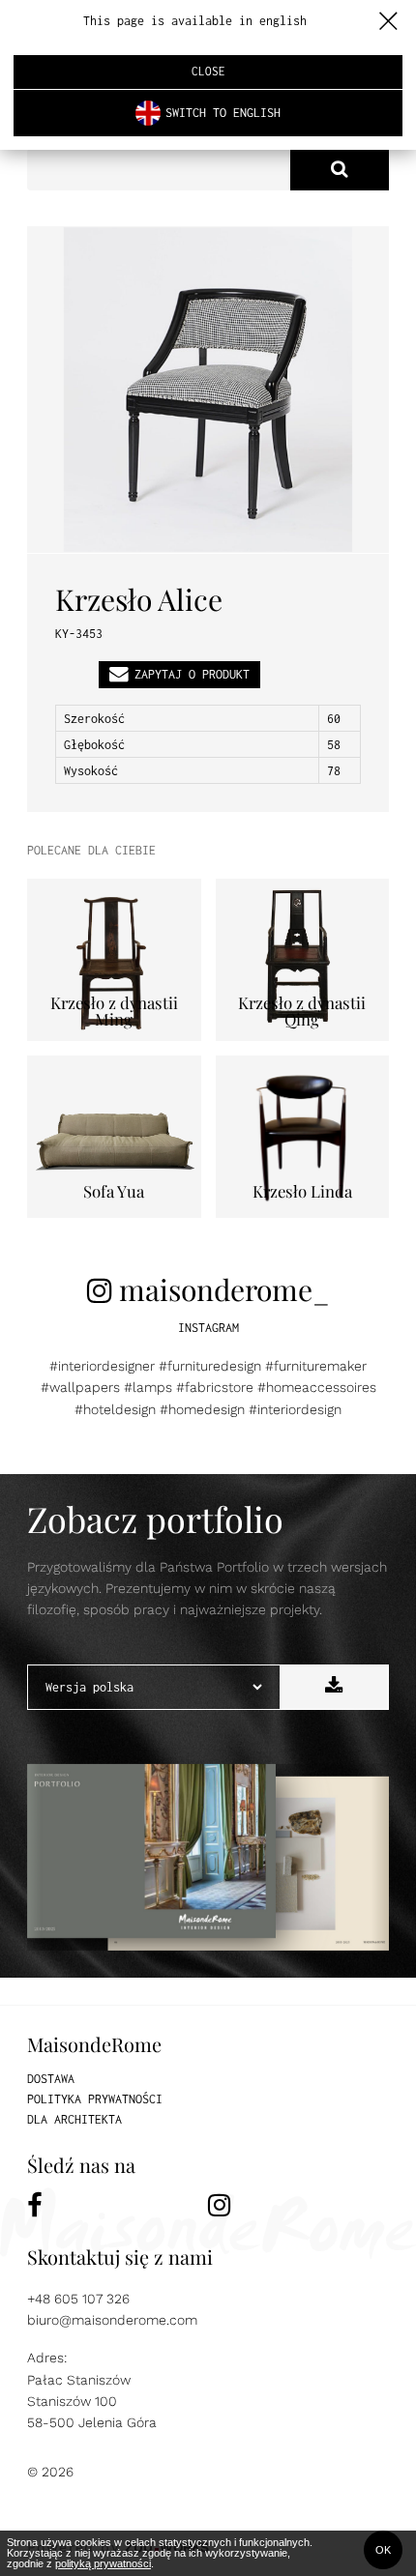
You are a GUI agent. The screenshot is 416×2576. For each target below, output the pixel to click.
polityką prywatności (103, 2563)
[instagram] (298, 2205)
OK (383, 2550)
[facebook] (118, 2205)
